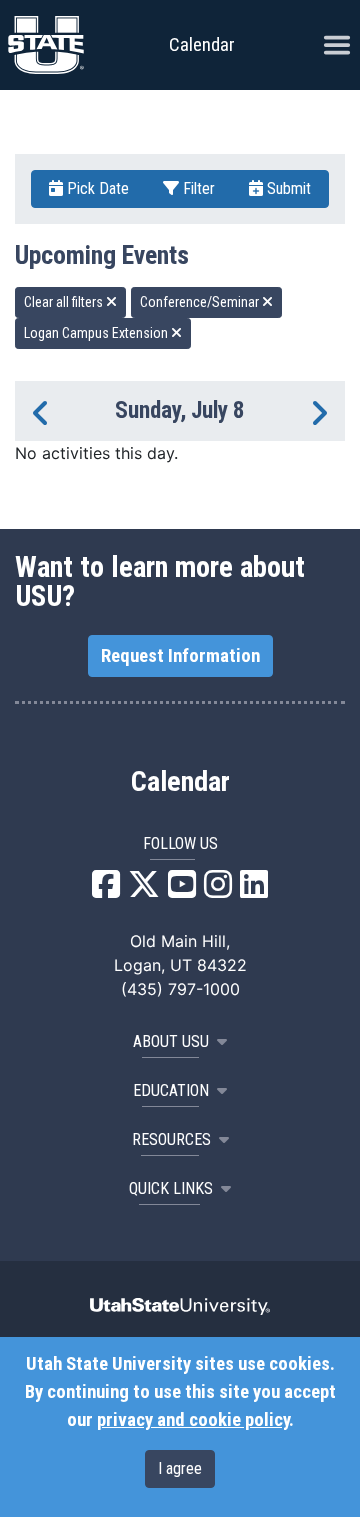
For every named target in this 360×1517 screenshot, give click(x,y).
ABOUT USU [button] (171, 1041)
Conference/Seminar (201, 302)
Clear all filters (65, 302)
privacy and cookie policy (193, 1420)
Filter (197, 188)
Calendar (180, 782)
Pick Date (96, 188)
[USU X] (144, 890)
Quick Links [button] (171, 1188)
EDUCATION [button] (171, 1090)
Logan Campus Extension (97, 333)
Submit (287, 188)
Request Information (180, 656)
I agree (180, 1468)
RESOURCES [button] (171, 1139)
